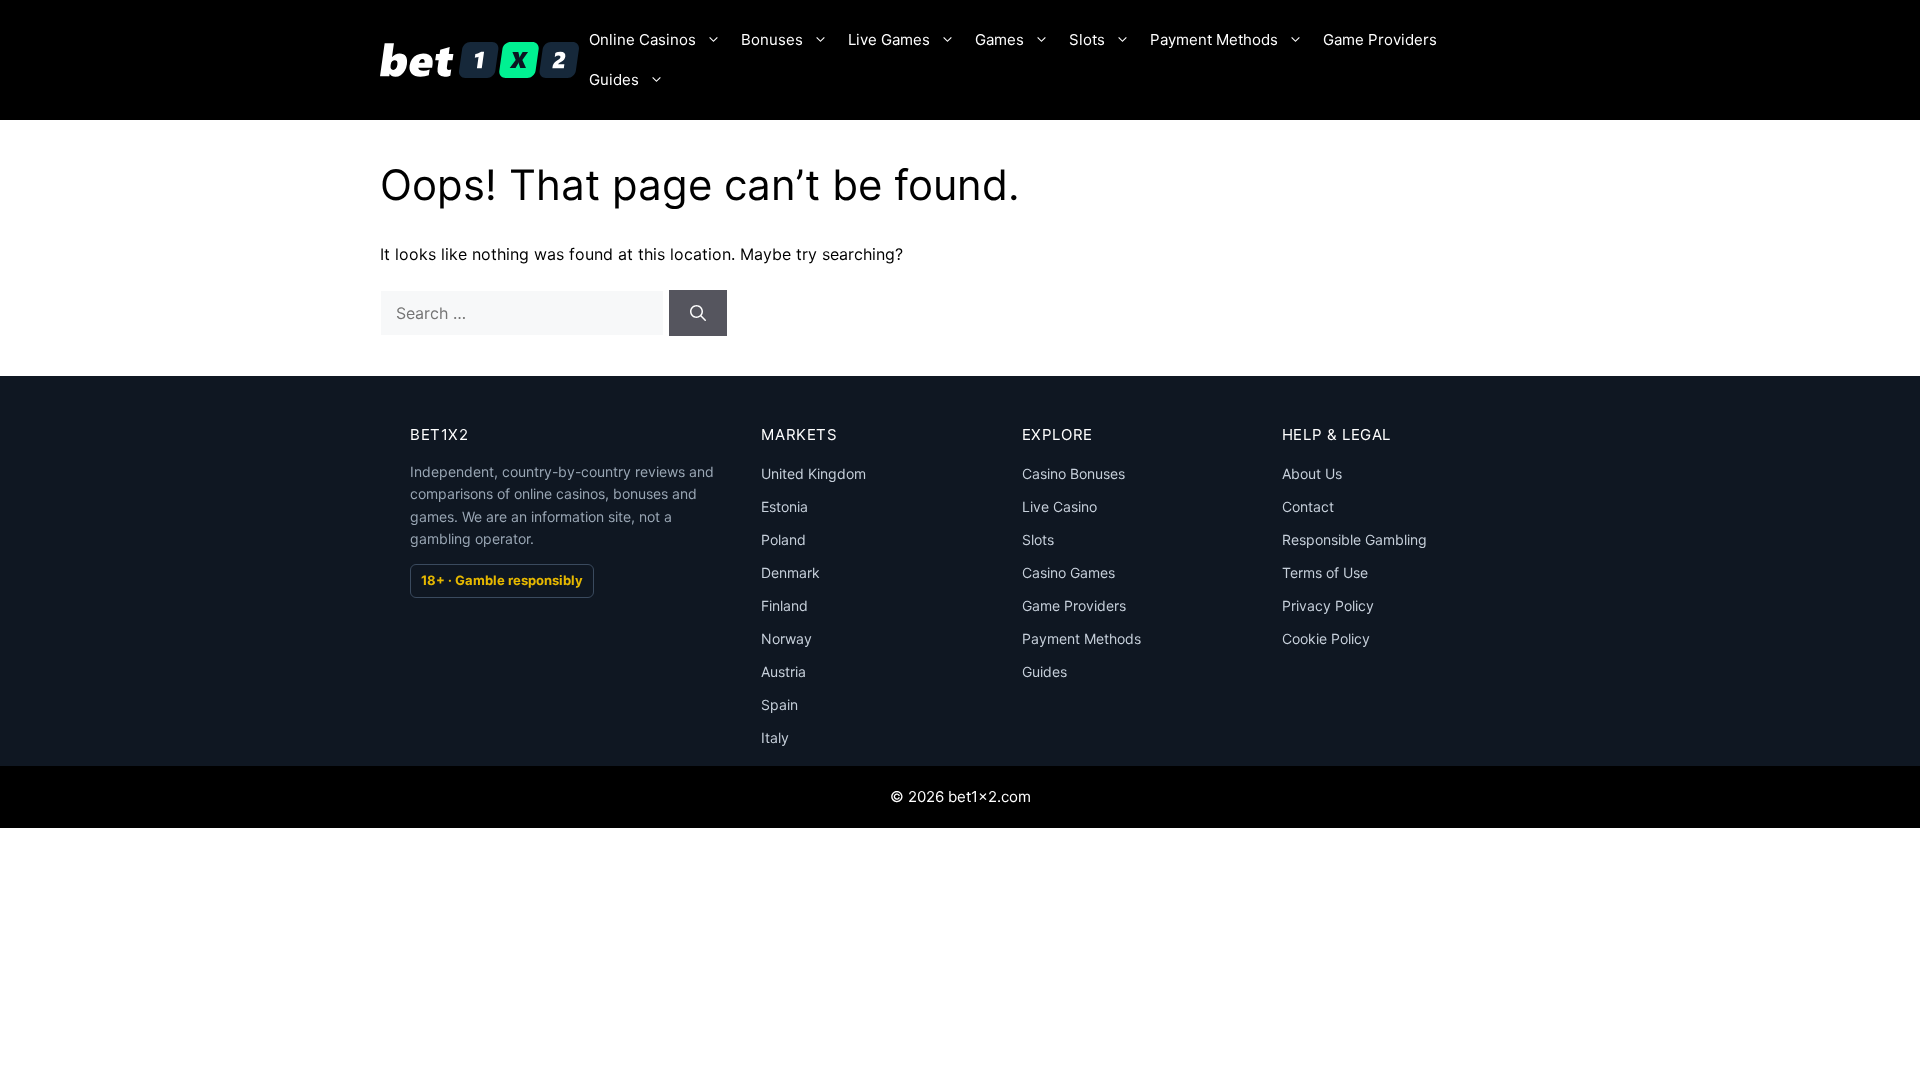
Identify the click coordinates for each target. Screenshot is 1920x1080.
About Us (1312, 473)
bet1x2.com (989, 796)
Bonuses (772, 39)
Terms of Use (1325, 572)
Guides (614, 79)
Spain (779, 704)
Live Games (889, 39)
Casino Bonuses (1073, 473)
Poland (783, 539)
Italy (775, 737)
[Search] (698, 313)
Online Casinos (642, 39)
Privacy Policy (1328, 605)
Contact (1308, 506)
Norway (786, 638)
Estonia (784, 506)
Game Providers (1380, 39)
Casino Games (1068, 572)
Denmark (790, 572)
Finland (784, 605)
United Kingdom (813, 473)
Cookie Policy (1326, 638)
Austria (783, 671)
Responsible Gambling (1354, 539)
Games (999, 39)
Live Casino (1059, 506)
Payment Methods (1214, 39)
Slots (1087, 39)
